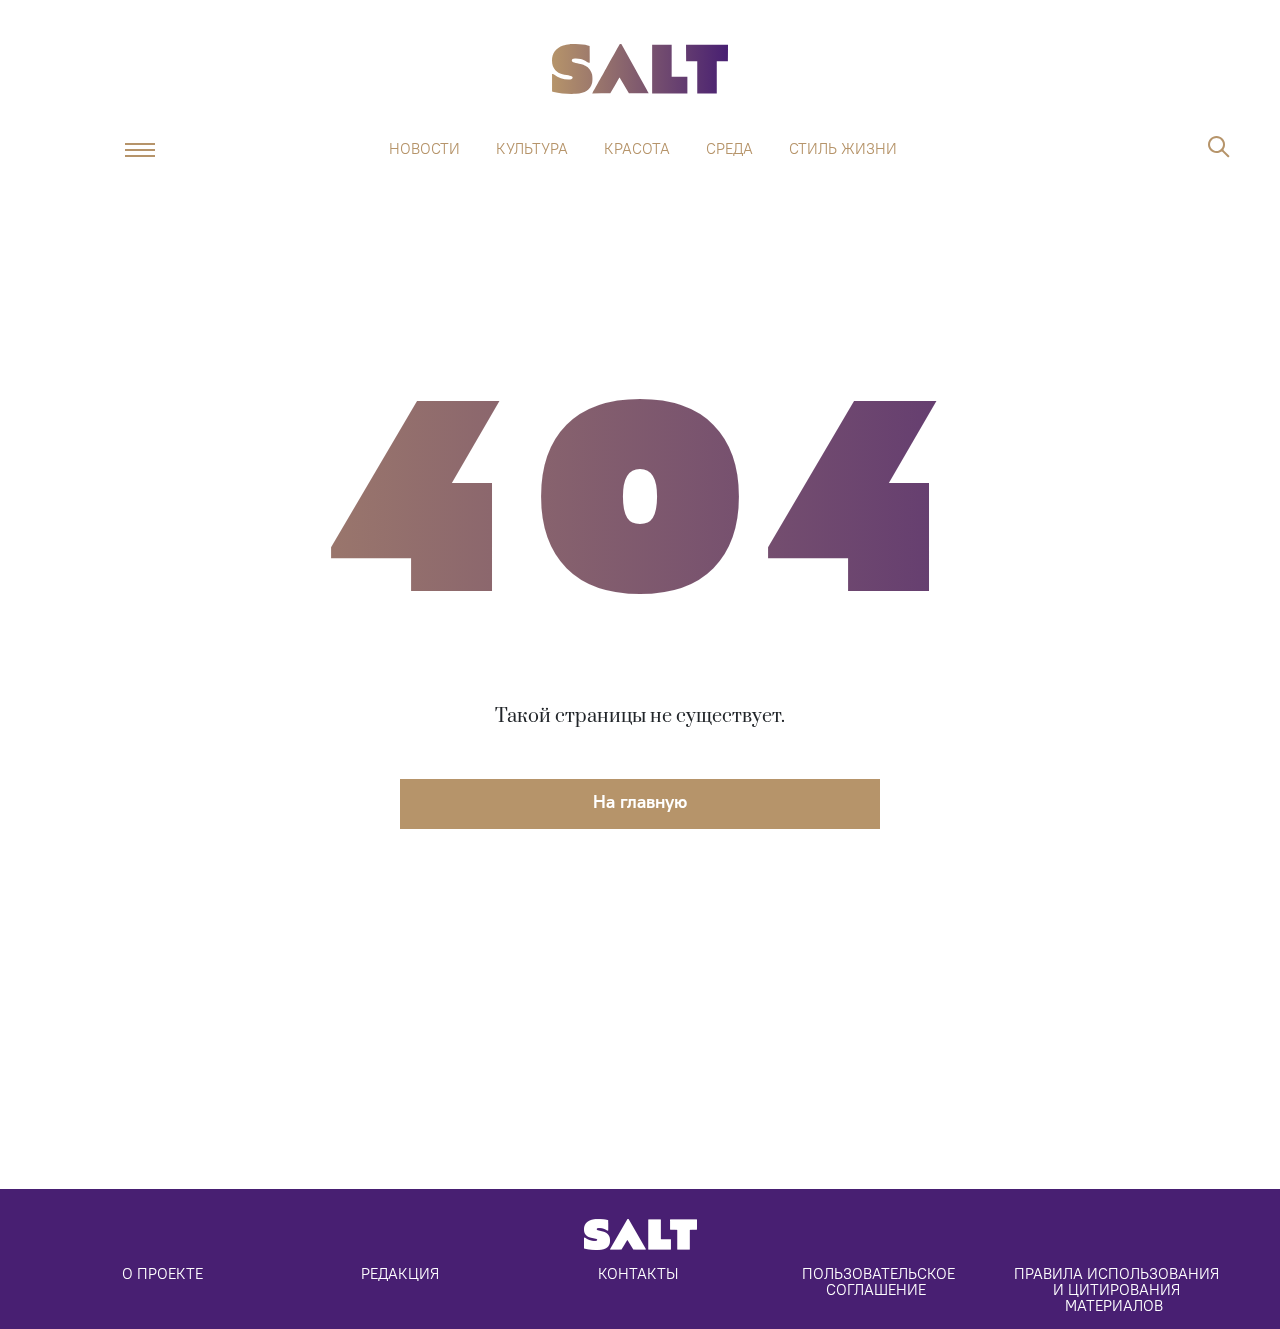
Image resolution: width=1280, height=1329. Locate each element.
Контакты (638, 1273)
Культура (532, 149)
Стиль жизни (843, 149)
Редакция (400, 1273)
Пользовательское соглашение (880, 1281)
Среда (729, 149)
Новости (424, 149)
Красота (637, 149)
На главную (640, 801)
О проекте (162, 1273)
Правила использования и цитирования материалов (1118, 1289)
